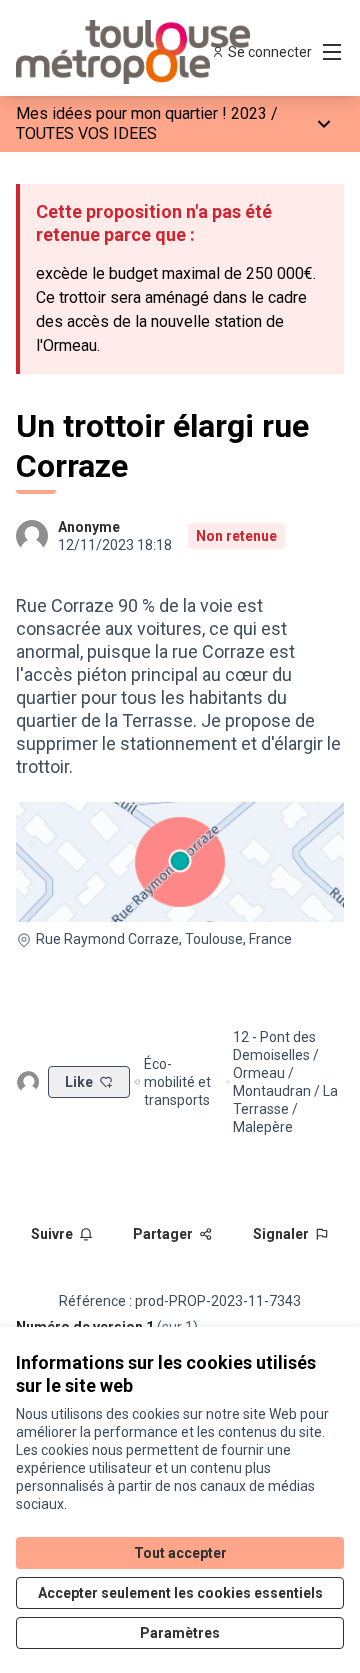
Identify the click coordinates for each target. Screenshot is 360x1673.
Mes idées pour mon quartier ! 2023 (141, 113)
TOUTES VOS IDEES (86, 133)
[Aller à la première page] (137, 52)
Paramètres (180, 1633)
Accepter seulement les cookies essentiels (180, 1593)
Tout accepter (180, 1553)
